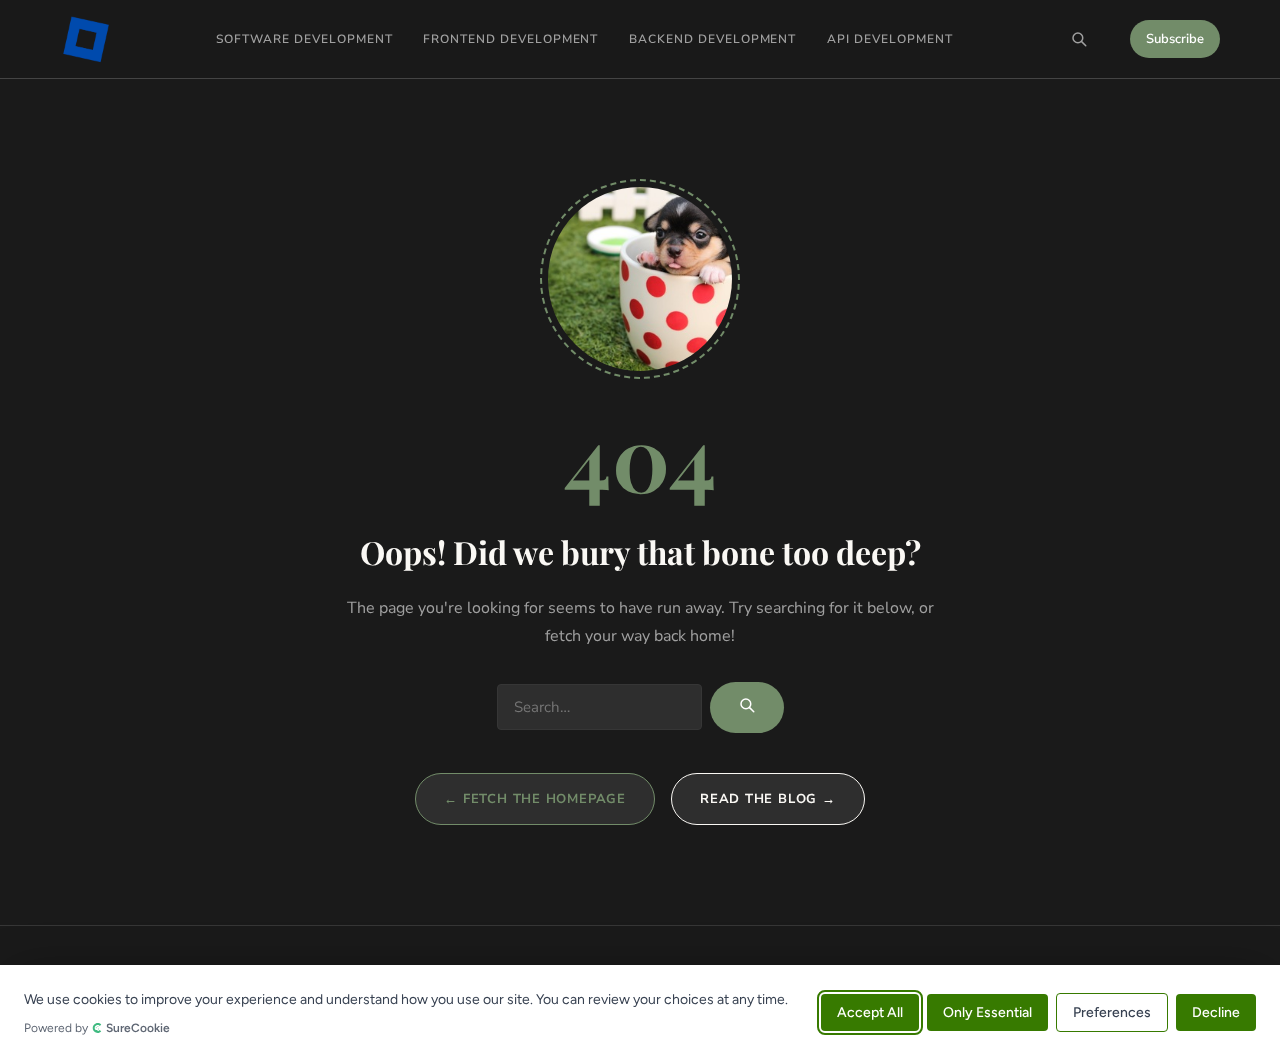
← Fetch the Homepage (535, 799)
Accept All (870, 1011)
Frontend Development (510, 39)
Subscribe (1175, 39)
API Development (889, 39)
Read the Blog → (768, 799)
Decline (1216, 1011)
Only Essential (987, 1011)
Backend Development (712, 39)
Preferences (1112, 1011)
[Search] (1079, 39)
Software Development (304, 39)
